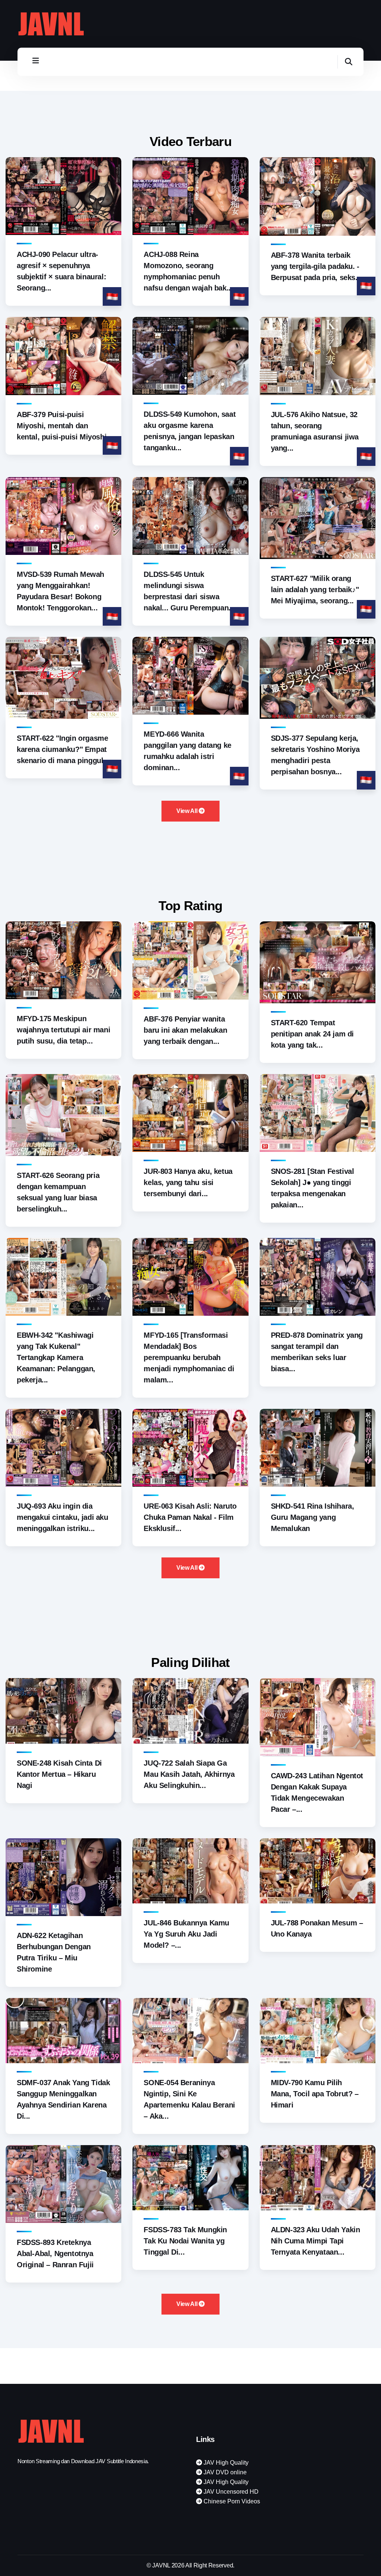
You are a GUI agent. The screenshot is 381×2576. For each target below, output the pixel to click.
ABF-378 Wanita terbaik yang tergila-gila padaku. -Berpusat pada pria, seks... (316, 266)
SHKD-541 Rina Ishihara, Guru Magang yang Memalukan (313, 1517)
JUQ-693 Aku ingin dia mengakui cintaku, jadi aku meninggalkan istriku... (63, 1517)
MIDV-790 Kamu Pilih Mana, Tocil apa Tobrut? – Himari (315, 2094)
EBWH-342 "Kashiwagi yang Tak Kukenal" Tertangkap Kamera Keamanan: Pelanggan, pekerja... (56, 1357)
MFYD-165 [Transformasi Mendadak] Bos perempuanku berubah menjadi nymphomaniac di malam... (189, 1357)
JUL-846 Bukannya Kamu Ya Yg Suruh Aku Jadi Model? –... (186, 1934)
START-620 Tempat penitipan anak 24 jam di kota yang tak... (312, 1034)
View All (188, 811)
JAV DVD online (224, 2472)
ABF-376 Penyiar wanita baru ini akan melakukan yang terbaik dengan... (185, 1030)
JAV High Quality (225, 2463)
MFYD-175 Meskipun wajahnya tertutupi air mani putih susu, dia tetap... (63, 1030)
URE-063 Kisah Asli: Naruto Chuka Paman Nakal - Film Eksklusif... (190, 1517)
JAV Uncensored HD (230, 2492)
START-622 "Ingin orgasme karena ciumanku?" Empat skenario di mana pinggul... (63, 749)
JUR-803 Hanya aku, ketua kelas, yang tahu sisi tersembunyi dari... (188, 1182)
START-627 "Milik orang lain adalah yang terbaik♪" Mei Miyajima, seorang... (315, 590)
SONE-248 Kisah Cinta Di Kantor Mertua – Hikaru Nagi (59, 1774)
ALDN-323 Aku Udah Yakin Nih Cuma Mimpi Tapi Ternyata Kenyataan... (316, 2241)
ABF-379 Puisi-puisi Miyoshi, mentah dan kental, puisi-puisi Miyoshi (62, 426)
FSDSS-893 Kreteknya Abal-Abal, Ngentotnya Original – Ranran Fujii (55, 2253)
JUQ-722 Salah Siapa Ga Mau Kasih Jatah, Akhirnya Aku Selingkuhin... (189, 1774)
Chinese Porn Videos (231, 2501)
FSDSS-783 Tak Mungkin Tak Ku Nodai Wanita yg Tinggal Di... (185, 2241)
